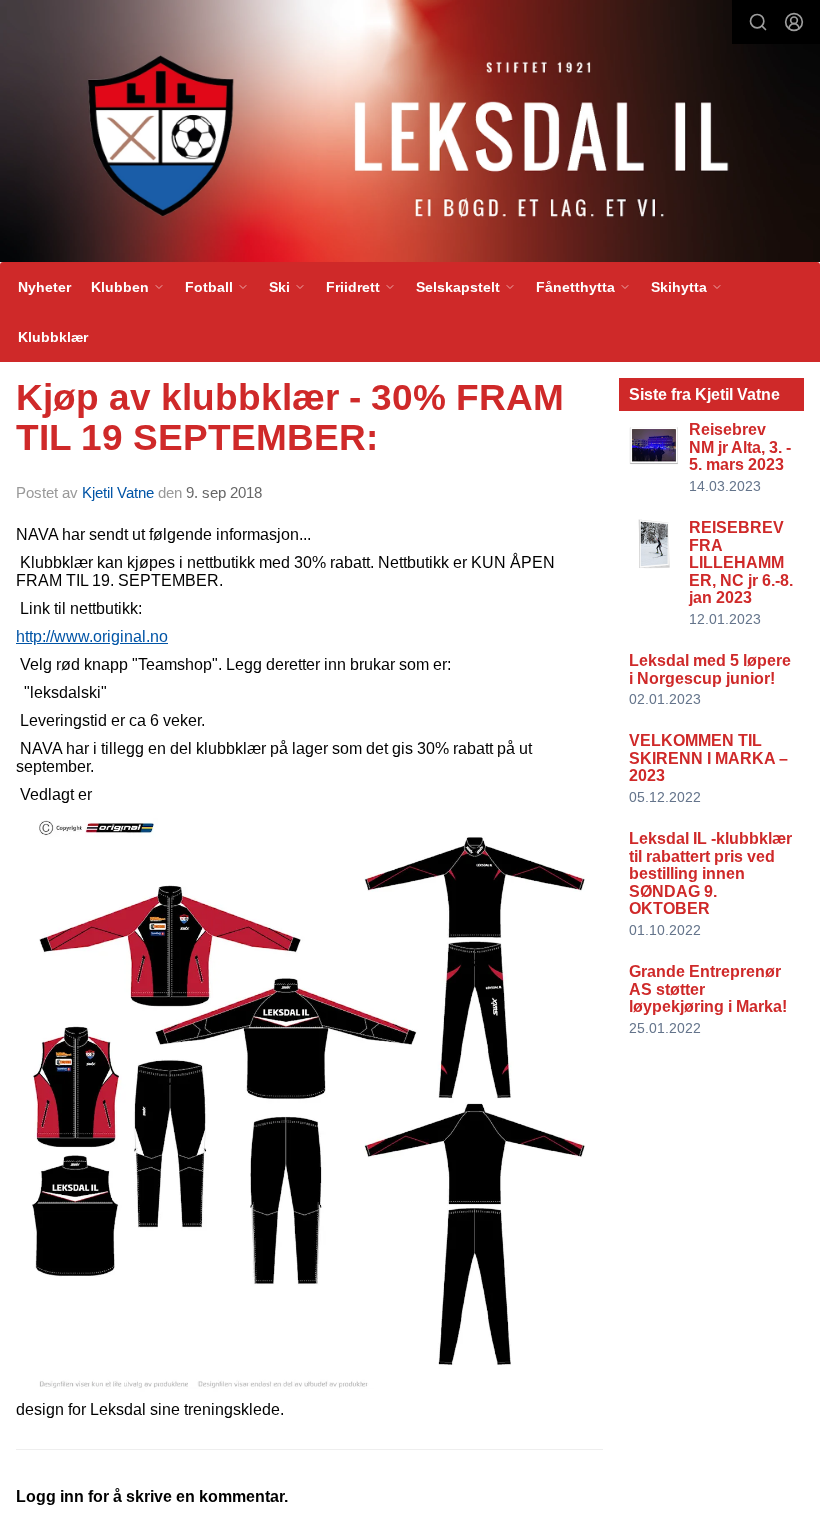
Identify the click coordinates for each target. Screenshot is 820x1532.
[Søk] (758, 22)
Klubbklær (53, 337)
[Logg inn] (794, 22)
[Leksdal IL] (410, 135)
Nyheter (44, 287)
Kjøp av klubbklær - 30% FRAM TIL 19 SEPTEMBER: (290, 418)
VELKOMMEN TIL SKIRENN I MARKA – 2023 (708, 758)
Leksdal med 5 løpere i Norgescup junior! (710, 669)
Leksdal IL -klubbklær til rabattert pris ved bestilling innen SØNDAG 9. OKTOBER (710, 873)
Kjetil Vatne (118, 492)
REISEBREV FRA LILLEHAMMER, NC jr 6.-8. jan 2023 (741, 562)
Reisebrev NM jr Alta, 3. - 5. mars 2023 (740, 447)
